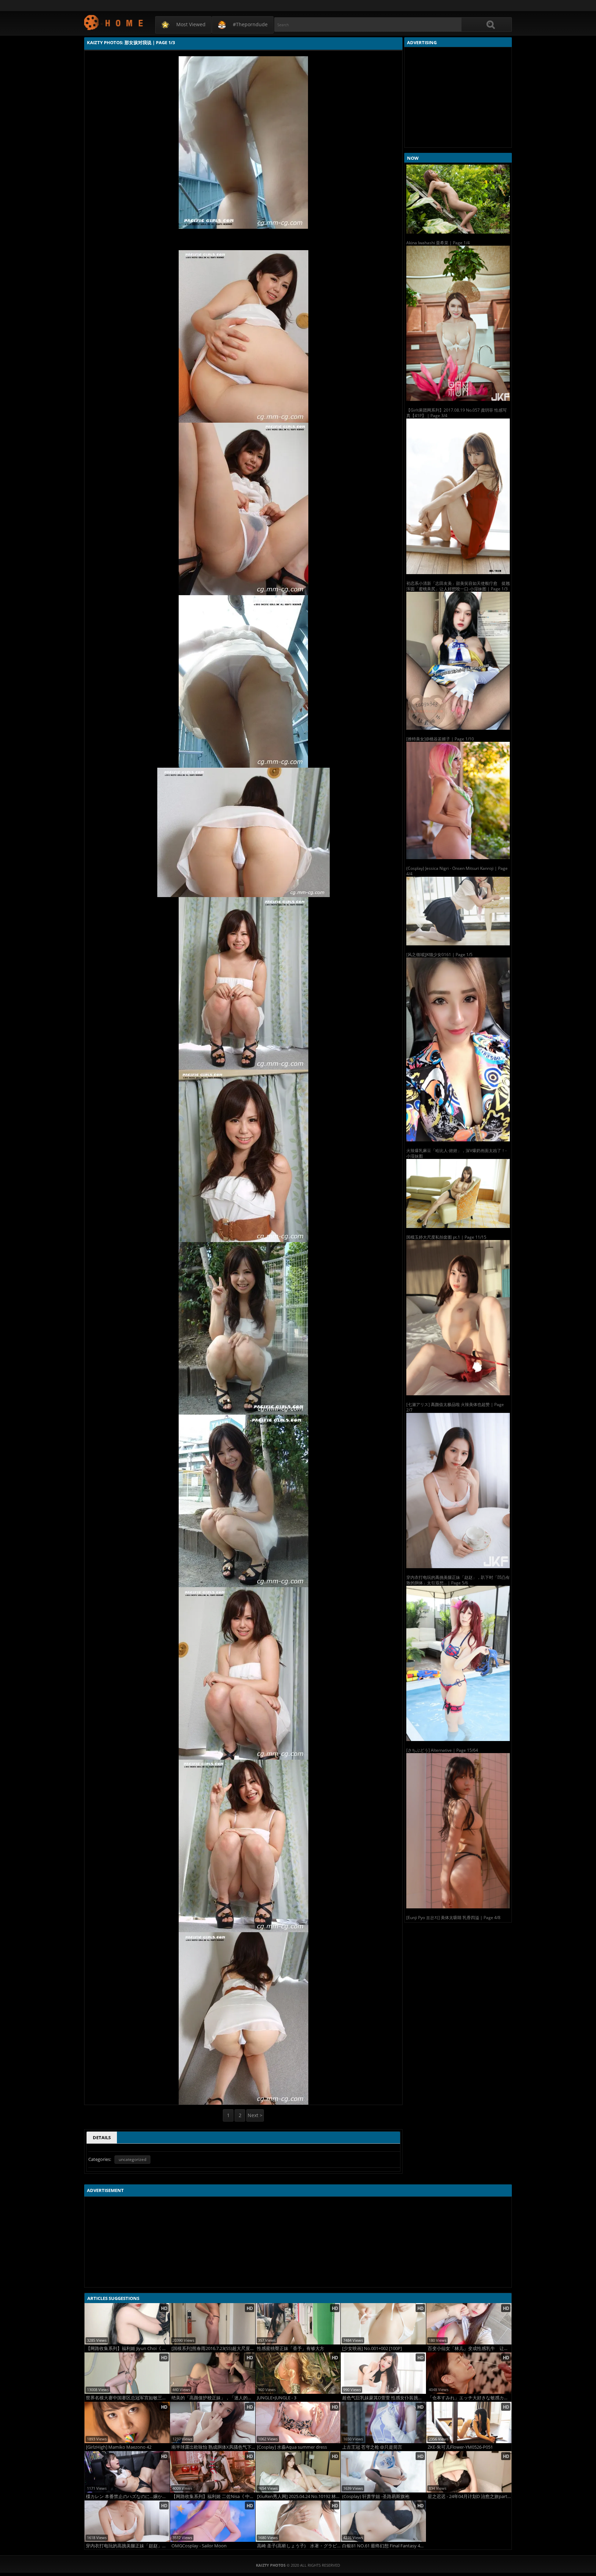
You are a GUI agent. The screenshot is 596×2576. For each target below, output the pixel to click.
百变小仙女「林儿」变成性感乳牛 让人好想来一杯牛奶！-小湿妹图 (470, 2348)
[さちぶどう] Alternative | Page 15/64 (442, 1750)
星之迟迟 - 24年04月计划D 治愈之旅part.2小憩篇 (470, 2496)
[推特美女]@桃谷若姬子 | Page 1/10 (440, 739)
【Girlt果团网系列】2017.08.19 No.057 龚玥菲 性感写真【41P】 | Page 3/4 (456, 413)
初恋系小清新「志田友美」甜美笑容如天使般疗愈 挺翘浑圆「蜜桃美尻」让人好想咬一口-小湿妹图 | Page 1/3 (458, 586)
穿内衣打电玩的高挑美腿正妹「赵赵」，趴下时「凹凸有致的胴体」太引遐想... (128, 2546)
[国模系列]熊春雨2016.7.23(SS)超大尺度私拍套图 (213, 2348)
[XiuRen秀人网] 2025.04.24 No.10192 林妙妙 (299, 2496)
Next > (255, 2115)
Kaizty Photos (114, 22)
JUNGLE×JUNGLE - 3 (277, 2398)
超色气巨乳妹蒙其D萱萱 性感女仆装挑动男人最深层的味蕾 (384, 2398)
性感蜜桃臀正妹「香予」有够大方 (291, 2348)
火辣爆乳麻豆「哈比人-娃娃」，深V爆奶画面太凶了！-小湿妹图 (456, 1153)
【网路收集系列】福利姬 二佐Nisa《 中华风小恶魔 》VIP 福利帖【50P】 (213, 2496)
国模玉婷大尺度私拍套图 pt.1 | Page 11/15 (446, 1237)
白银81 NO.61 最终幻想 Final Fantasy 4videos (384, 2546)
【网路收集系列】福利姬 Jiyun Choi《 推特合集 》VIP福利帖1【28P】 (128, 2348)
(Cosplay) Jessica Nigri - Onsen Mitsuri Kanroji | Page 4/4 (457, 871)
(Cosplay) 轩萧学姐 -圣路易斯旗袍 (376, 2496)
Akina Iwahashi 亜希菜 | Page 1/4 (438, 243)
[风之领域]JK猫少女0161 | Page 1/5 (439, 955)
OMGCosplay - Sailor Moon (199, 2546)
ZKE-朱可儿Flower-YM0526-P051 (460, 2447)
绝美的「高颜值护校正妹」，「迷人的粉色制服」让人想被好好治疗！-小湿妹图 (213, 2398)
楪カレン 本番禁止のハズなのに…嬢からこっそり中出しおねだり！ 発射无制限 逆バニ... (128, 2496)
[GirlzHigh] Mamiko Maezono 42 (119, 2447)
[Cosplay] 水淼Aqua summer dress (292, 2447)
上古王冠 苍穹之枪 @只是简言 (372, 2447)
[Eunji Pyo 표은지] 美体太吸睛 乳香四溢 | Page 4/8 (453, 1918)
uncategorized (132, 2159)
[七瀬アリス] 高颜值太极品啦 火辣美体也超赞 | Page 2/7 (455, 1407)
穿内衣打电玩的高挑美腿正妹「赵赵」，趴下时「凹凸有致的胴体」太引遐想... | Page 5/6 (458, 1580)
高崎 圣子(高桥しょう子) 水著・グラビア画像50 (299, 2546)
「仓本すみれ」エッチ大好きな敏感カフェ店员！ (470, 2398)
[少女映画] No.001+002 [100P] (372, 2348)
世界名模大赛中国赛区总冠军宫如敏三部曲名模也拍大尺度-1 (128, 2398)
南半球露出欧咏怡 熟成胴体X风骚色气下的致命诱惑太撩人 (213, 2447)
